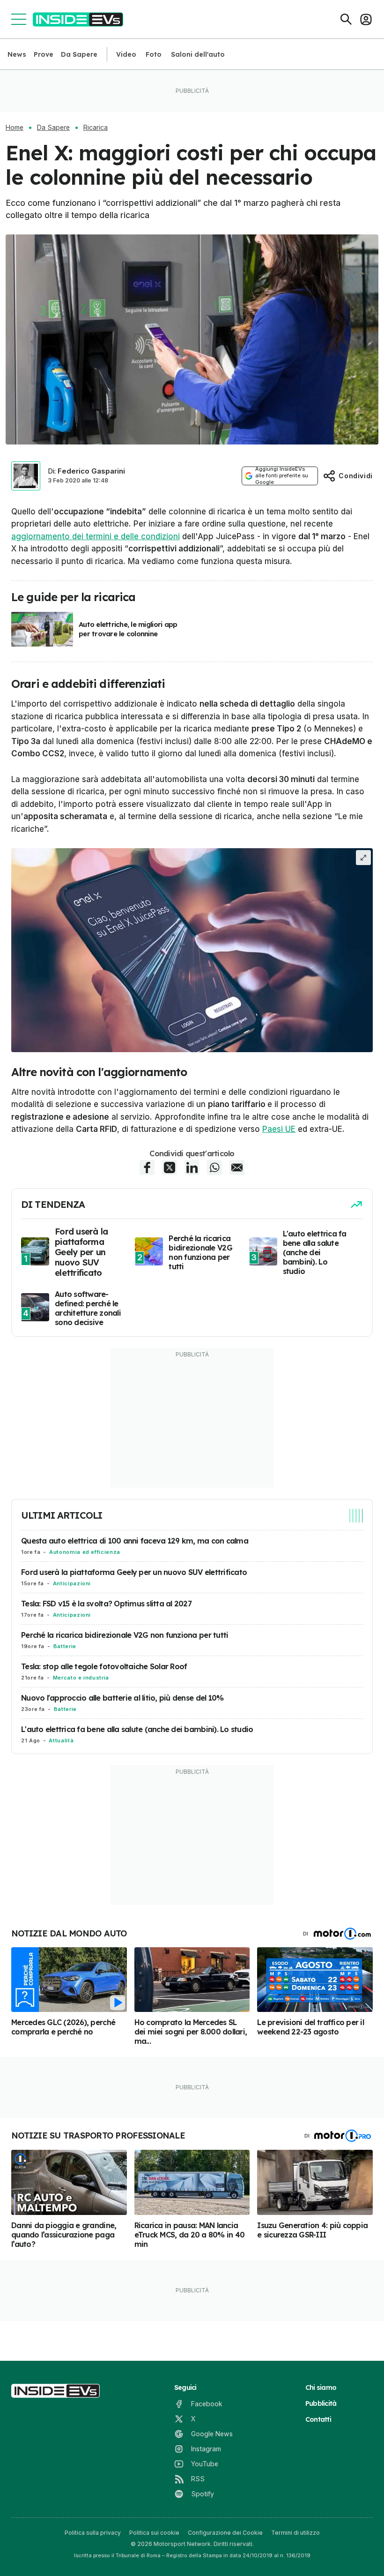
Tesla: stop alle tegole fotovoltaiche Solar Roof (104, 1666)
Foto (154, 54)
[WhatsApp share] (214, 1167)
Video (126, 54)
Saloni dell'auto (198, 54)
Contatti (318, 2419)
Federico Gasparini (91, 471)
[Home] (78, 19)
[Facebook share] (147, 1167)
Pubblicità (321, 2403)
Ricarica (96, 128)
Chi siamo (321, 2388)
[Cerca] (346, 19)
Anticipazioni (72, 1583)
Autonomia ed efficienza (85, 1552)
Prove (44, 54)
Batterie (65, 1646)
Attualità (61, 1740)
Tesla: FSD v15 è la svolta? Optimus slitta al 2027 (106, 1604)
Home (15, 128)
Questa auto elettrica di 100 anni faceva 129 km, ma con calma (135, 1541)
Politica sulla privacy (93, 2533)
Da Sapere (79, 54)
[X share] (170, 1167)
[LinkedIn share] (192, 1167)
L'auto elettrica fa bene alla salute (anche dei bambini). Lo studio (137, 1729)
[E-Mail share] (237, 1167)
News (17, 54)
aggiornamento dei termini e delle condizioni (96, 536)
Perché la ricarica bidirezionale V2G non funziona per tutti (125, 1635)
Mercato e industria (81, 1678)
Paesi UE (279, 1129)
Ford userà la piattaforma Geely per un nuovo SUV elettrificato (134, 1572)
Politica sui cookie (154, 2533)
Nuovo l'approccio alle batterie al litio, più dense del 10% (122, 1698)
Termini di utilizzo (295, 2533)
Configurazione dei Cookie (225, 2533)
